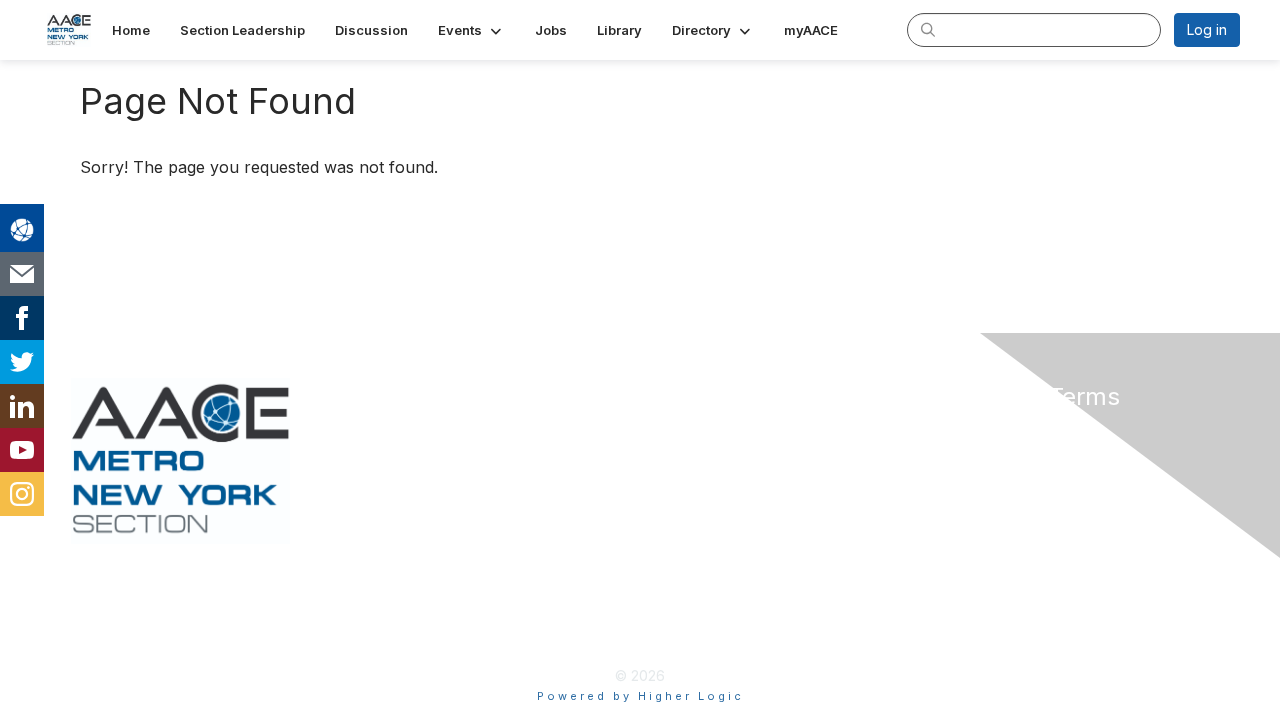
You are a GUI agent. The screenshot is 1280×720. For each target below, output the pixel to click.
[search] (928, 29)
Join (662, 431)
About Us (967, 431)
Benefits (675, 451)
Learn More (686, 470)
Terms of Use (981, 451)
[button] (471, 30)
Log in (1207, 29)
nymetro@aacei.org (425, 431)
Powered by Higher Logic (640, 696)
